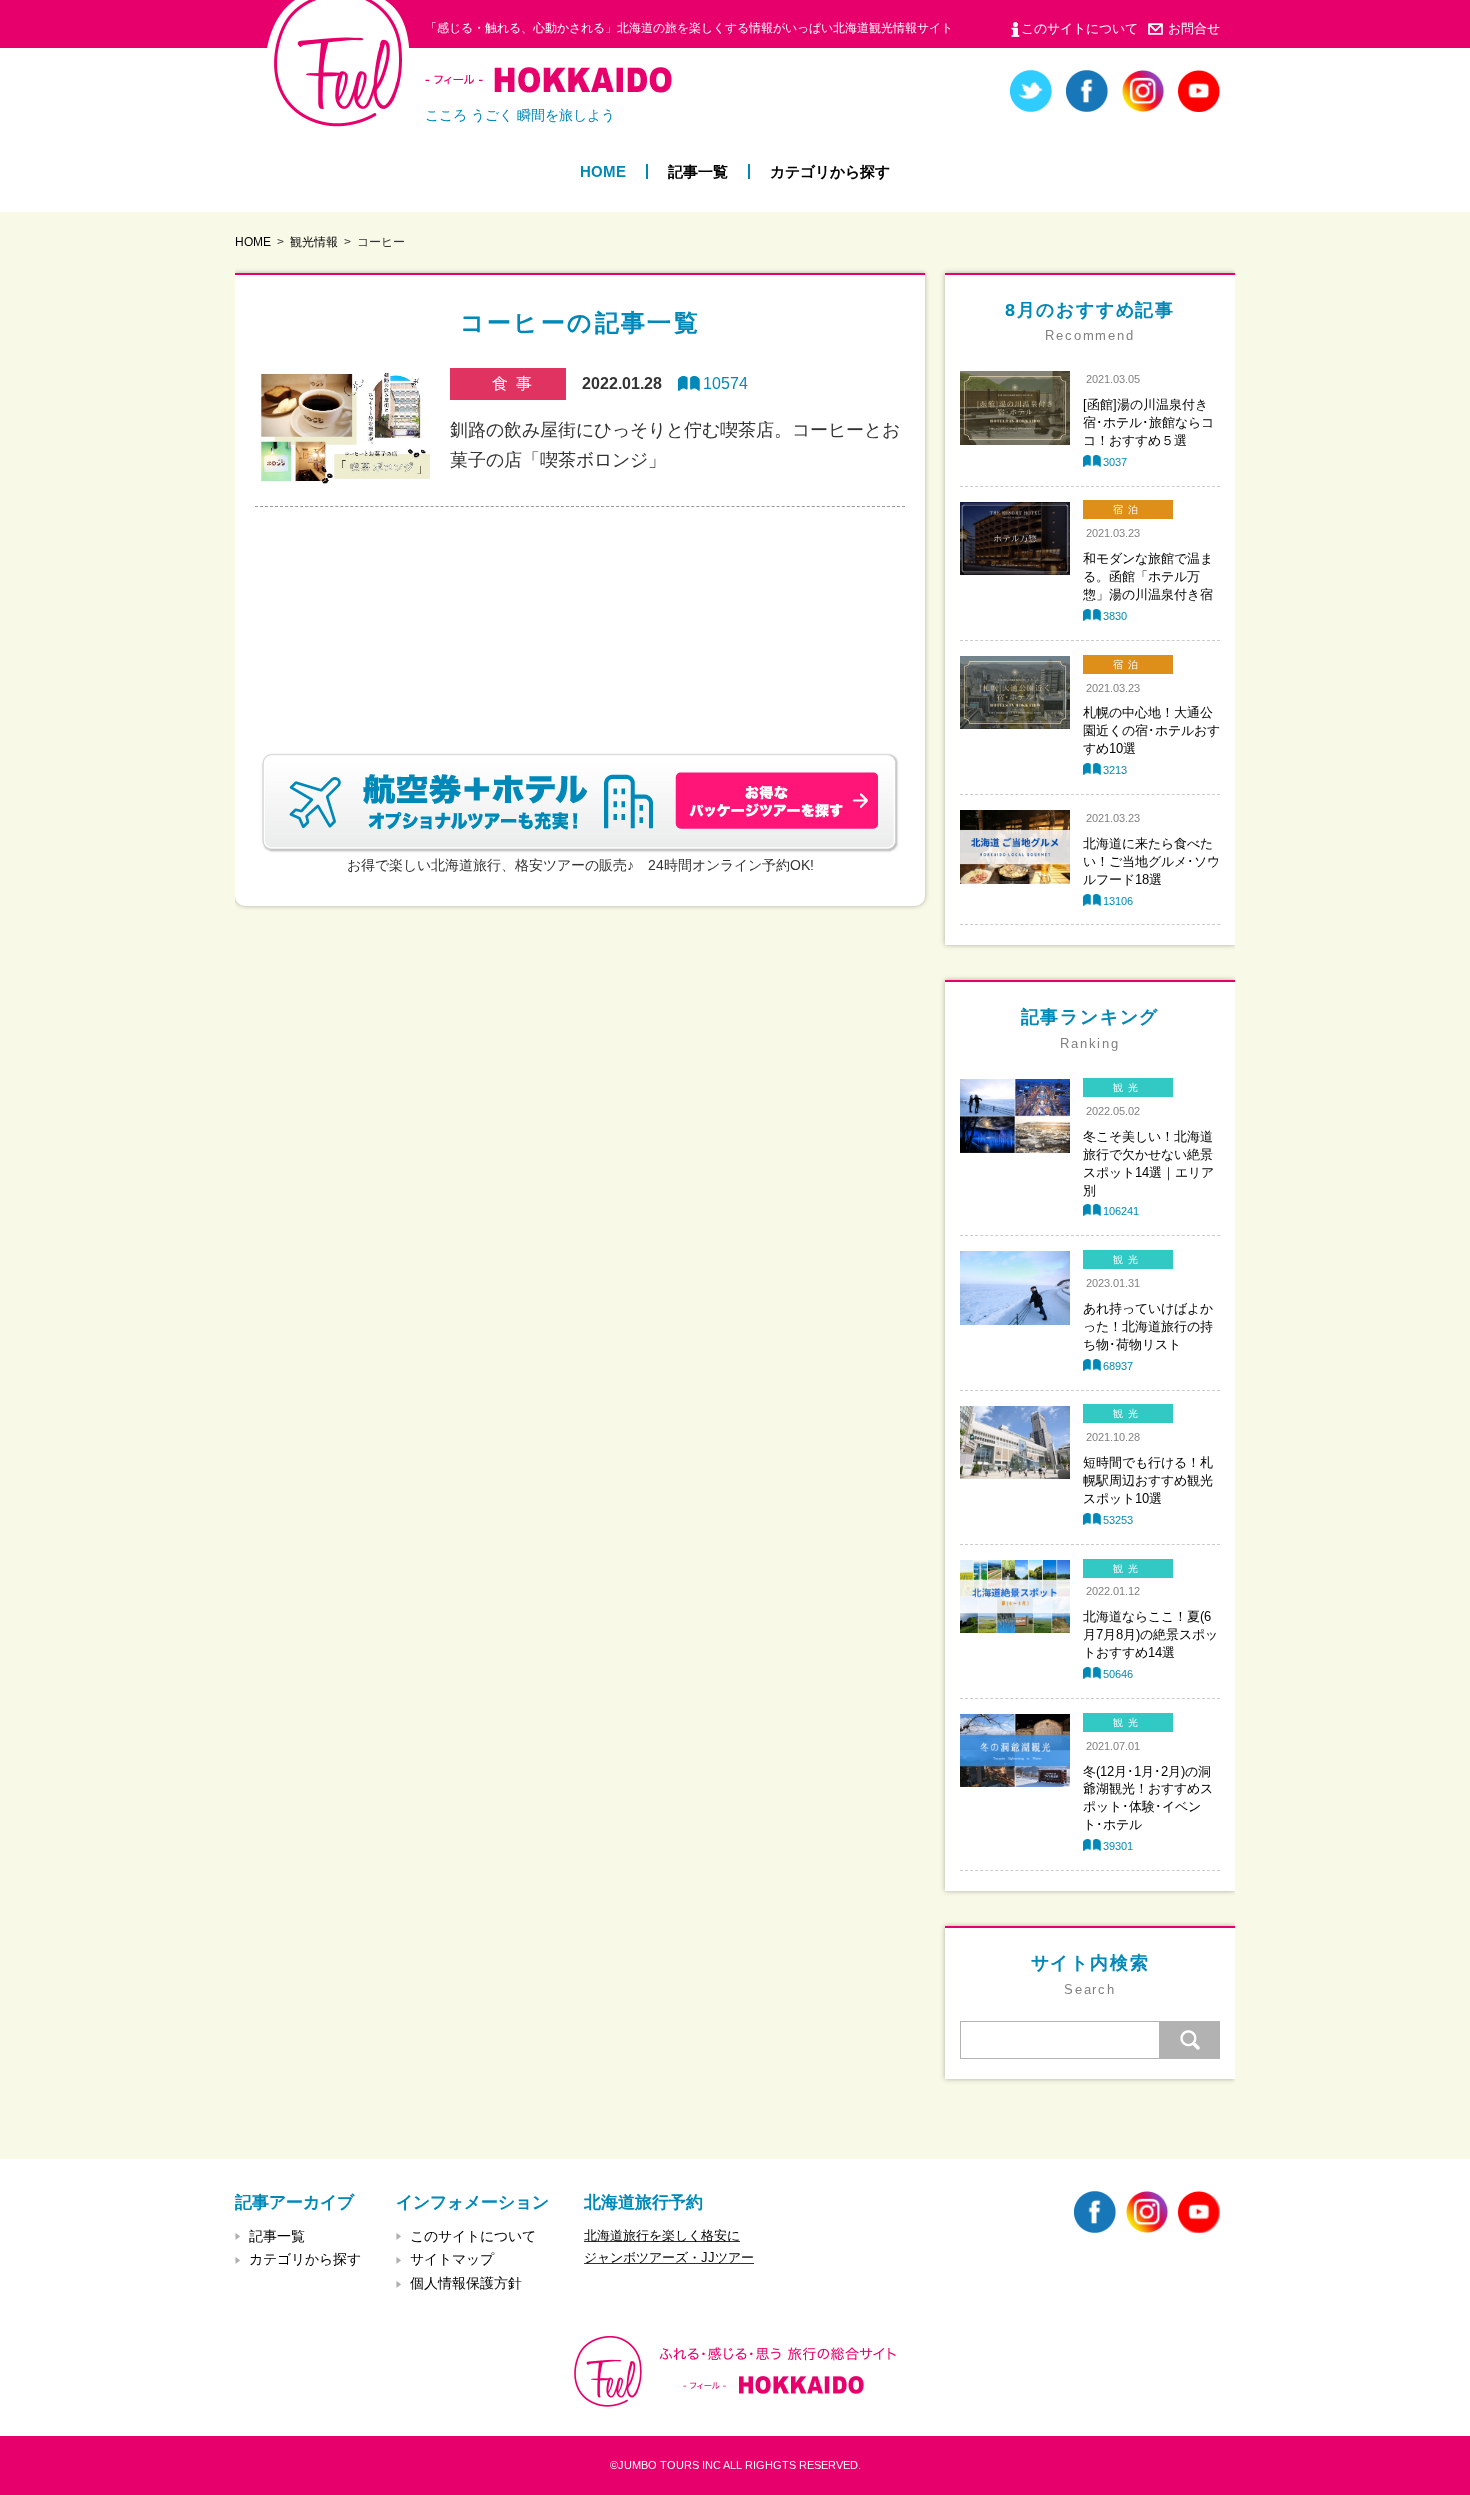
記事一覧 (698, 171)
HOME (603, 171)
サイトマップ (452, 2259)
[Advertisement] (580, 606)
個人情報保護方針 (466, 2283)
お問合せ (1194, 28)
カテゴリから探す (830, 171)
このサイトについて (1079, 28)
